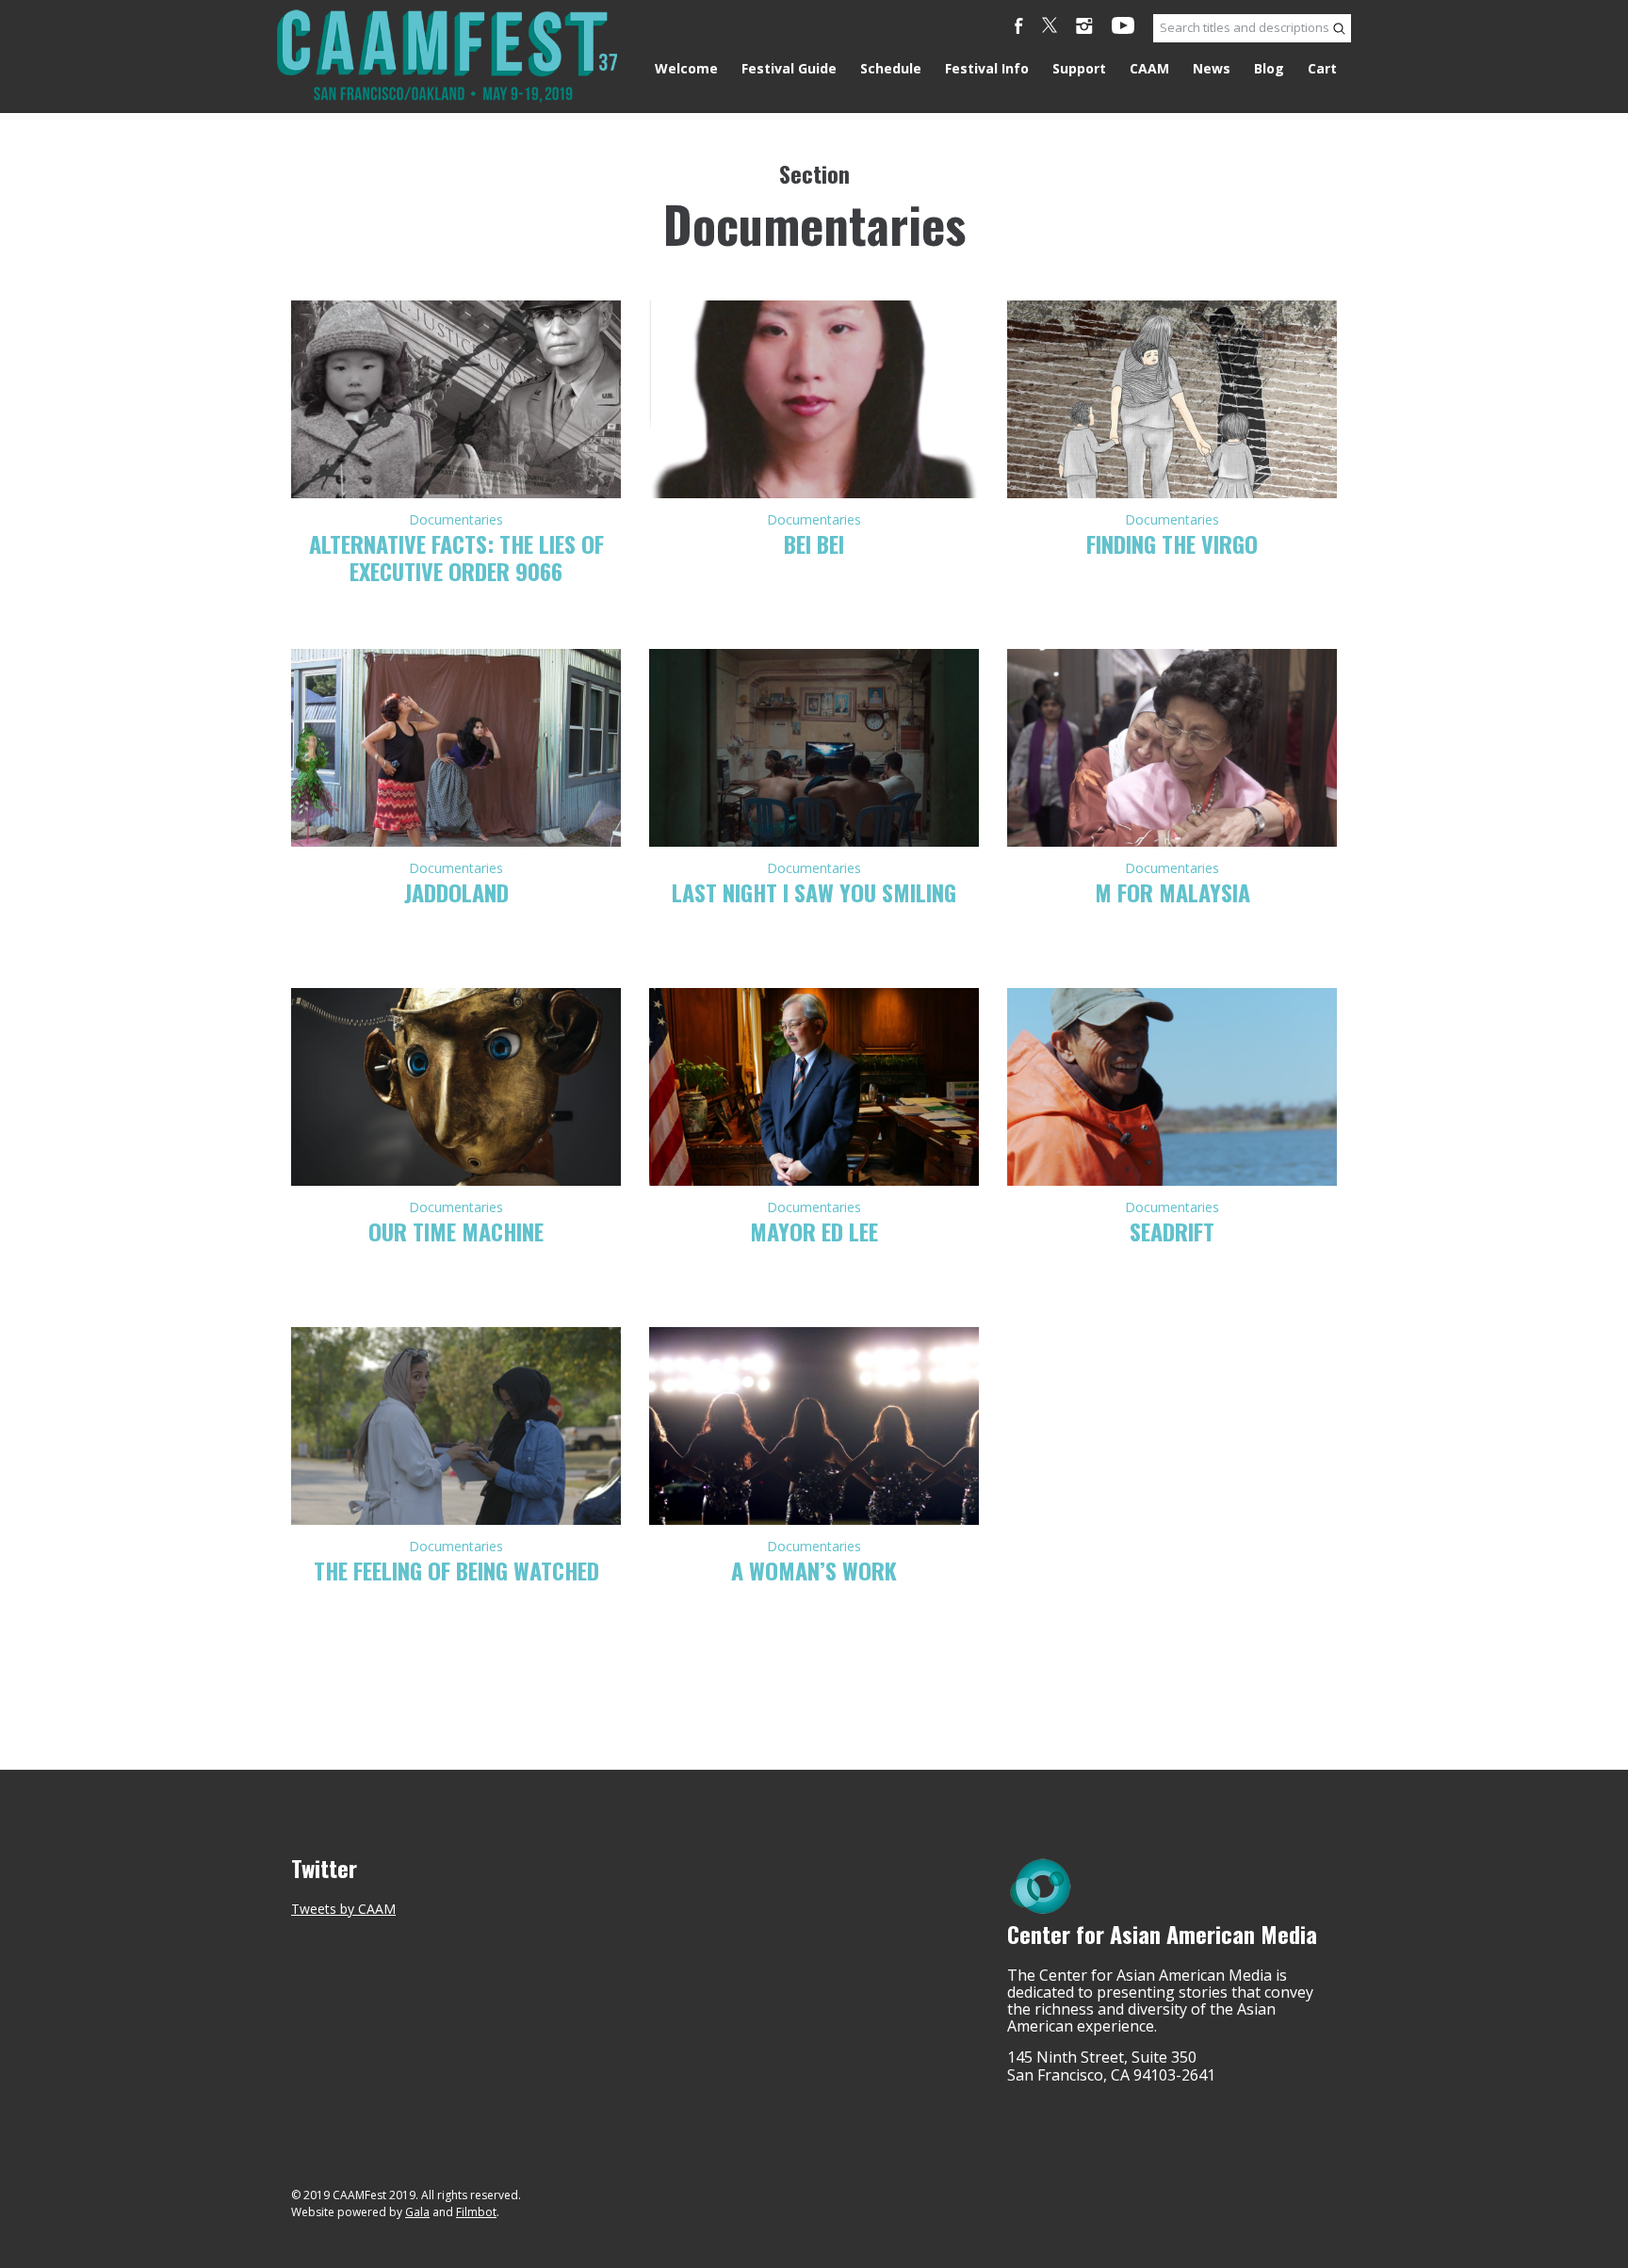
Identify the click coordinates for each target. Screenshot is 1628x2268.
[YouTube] (1123, 28)
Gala (417, 2212)
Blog (1269, 68)
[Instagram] (1084, 28)
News (1212, 68)
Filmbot (476, 2212)
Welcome (686, 68)
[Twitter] (1050, 28)
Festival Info (987, 68)
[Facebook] (1019, 28)
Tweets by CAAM (343, 1909)
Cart (1322, 68)
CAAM (1149, 68)
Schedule (891, 68)
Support (1079, 68)
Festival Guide (789, 68)
